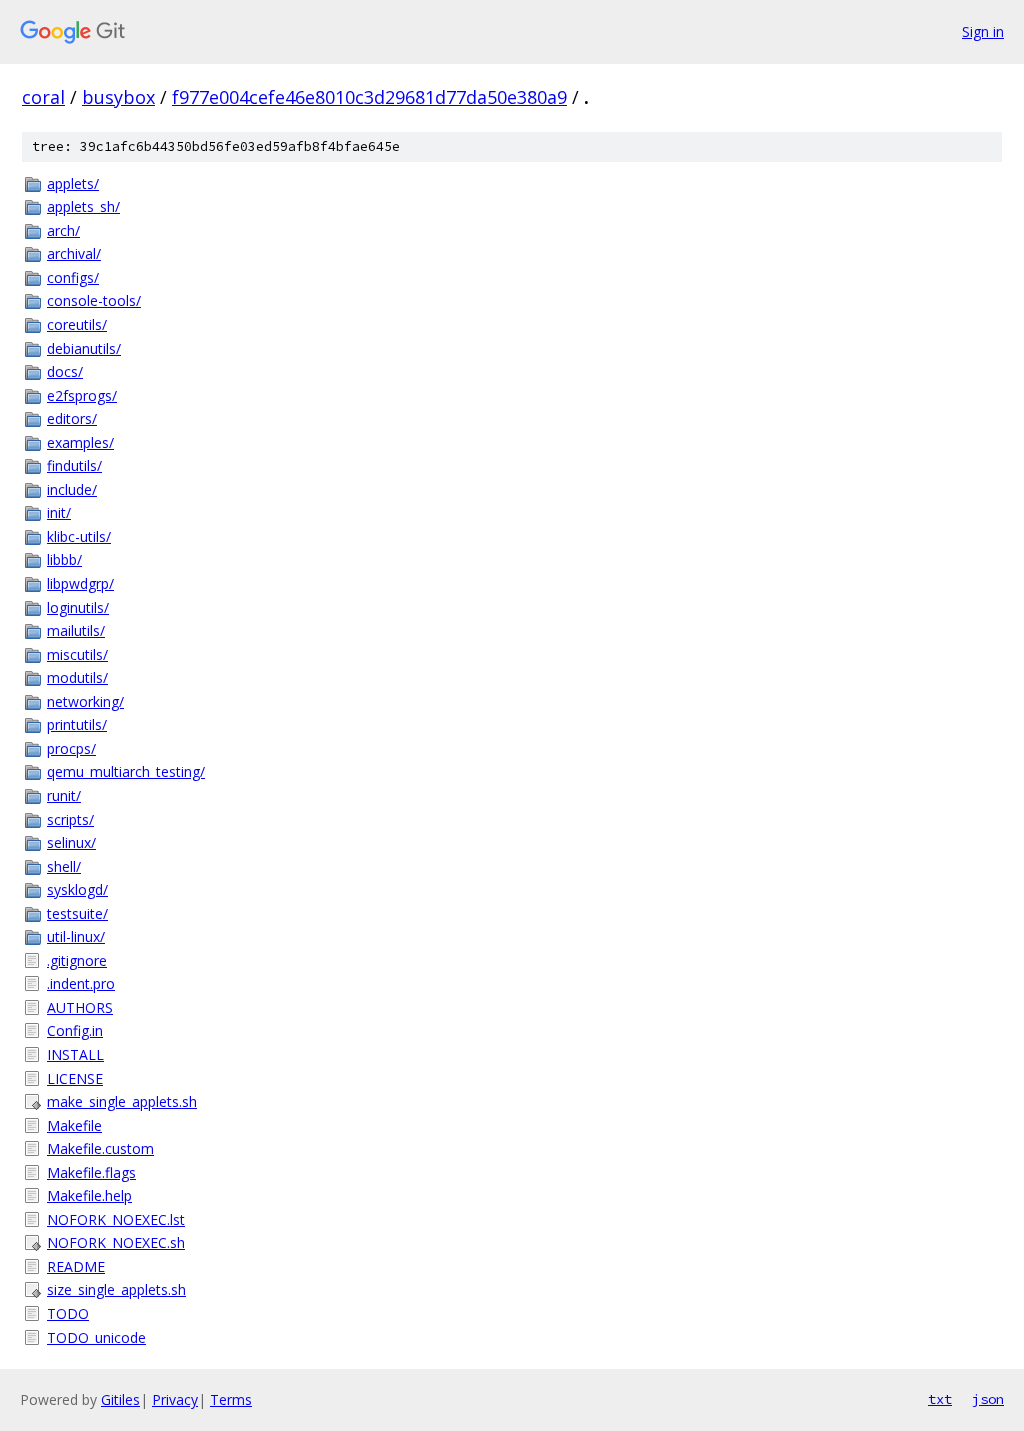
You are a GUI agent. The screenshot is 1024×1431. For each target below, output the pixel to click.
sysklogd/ (77, 889)
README (76, 1266)
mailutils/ (76, 630)
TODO (68, 1313)
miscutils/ (77, 654)
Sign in (983, 31)
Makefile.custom (100, 1148)
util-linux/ (76, 936)
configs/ (73, 277)
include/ (72, 489)
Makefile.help (89, 1195)
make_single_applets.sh (122, 1101)
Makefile (74, 1125)
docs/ (65, 371)
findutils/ (74, 465)
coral (43, 97)
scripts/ (70, 819)
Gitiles (120, 1399)
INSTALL (75, 1054)
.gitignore (77, 960)
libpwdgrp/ (80, 583)
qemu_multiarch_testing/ (126, 771)
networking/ (85, 701)
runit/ (64, 795)
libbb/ (64, 559)
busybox (118, 97)
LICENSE (75, 1078)
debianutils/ (84, 348)
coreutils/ (77, 324)
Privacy (175, 1399)
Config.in (75, 1030)
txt (940, 1399)
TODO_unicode (96, 1337)
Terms (231, 1399)
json (988, 1399)
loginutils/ (78, 607)
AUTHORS (80, 1007)
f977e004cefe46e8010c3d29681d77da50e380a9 (369, 97)
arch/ (63, 230)
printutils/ (77, 724)
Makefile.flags (91, 1172)
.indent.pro (81, 983)
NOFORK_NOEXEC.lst (116, 1219)
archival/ (74, 253)
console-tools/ (94, 300)
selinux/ (71, 842)
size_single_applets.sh (116, 1289)
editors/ (72, 418)
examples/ (80, 442)
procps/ (71, 748)
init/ (59, 512)
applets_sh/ (83, 206)
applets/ (73, 183)
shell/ (64, 866)
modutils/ (77, 677)
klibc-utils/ (79, 536)
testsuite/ (77, 913)
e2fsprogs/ (82, 395)
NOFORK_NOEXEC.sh (116, 1242)
